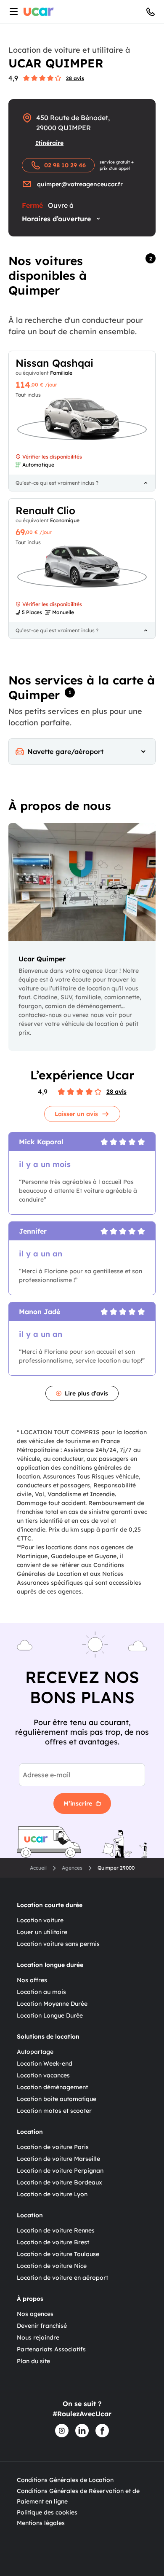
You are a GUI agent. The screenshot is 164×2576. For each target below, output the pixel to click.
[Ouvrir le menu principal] (12, 12)
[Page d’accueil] (39, 12)
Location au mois (41, 1992)
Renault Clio (45, 510)
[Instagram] (62, 2431)
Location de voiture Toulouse (58, 2254)
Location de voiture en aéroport (62, 2278)
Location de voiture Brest (53, 2242)
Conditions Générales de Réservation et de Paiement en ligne (78, 2496)
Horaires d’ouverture (56, 219)
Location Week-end (45, 2063)
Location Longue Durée (50, 2015)
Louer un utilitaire (42, 1932)
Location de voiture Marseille (58, 2159)
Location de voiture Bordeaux (60, 2182)
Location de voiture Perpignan (60, 2171)
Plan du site (33, 2361)
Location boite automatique (57, 2099)
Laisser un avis (76, 1114)
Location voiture (40, 1920)
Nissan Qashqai (54, 363)
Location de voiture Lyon (52, 2194)
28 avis (75, 78)
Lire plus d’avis (86, 1393)
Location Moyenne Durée (52, 2004)
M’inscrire (78, 1803)
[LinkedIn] (82, 2431)
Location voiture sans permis (58, 1944)
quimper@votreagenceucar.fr (80, 184)
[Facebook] (102, 2431)
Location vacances (43, 2075)
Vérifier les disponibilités (52, 457)
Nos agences (35, 2314)
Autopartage (35, 2052)
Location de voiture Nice (52, 2266)
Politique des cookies (47, 2512)
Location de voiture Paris (53, 2147)
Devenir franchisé (42, 2326)
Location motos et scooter (54, 2111)
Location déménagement (52, 2087)
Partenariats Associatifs (51, 2349)
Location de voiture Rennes (56, 2230)
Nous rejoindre (38, 2337)
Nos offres (32, 1980)
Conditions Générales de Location (65, 2480)
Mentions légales (41, 2523)
